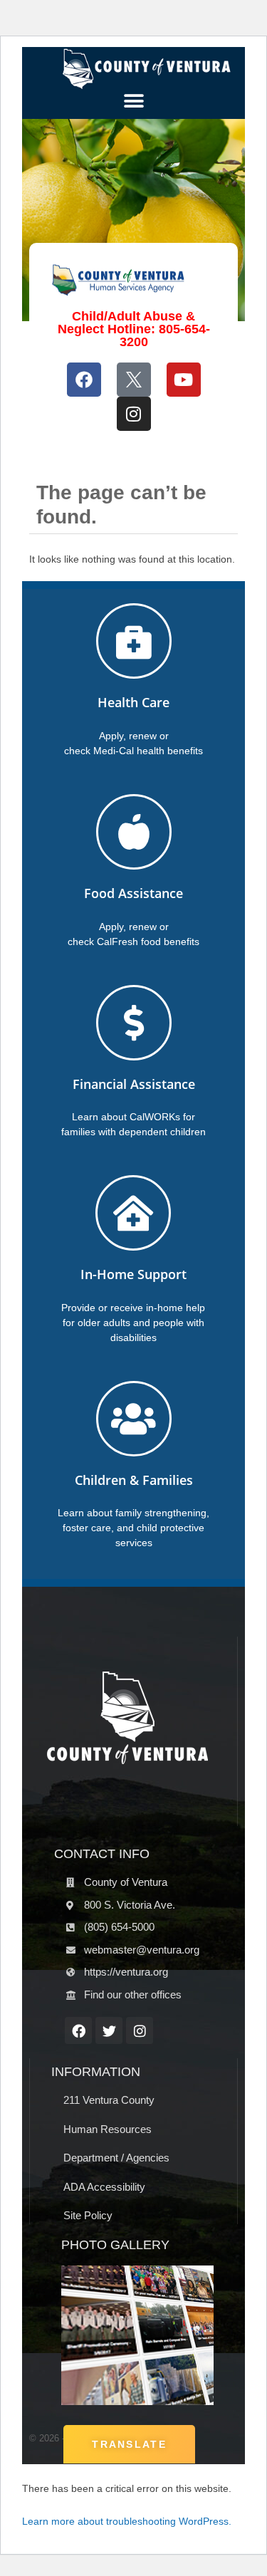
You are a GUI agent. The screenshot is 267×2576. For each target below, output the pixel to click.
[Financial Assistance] (134, 1023)
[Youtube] (184, 380)
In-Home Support (133, 1274)
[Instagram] (134, 414)
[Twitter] (109, 2030)
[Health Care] (134, 641)
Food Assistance (133, 893)
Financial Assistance (134, 1084)
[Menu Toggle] (134, 101)
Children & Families (134, 1480)
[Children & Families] (134, 1419)
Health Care (133, 702)
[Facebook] (84, 380)
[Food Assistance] (134, 832)
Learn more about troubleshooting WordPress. (127, 2521)
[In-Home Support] (133, 1213)
